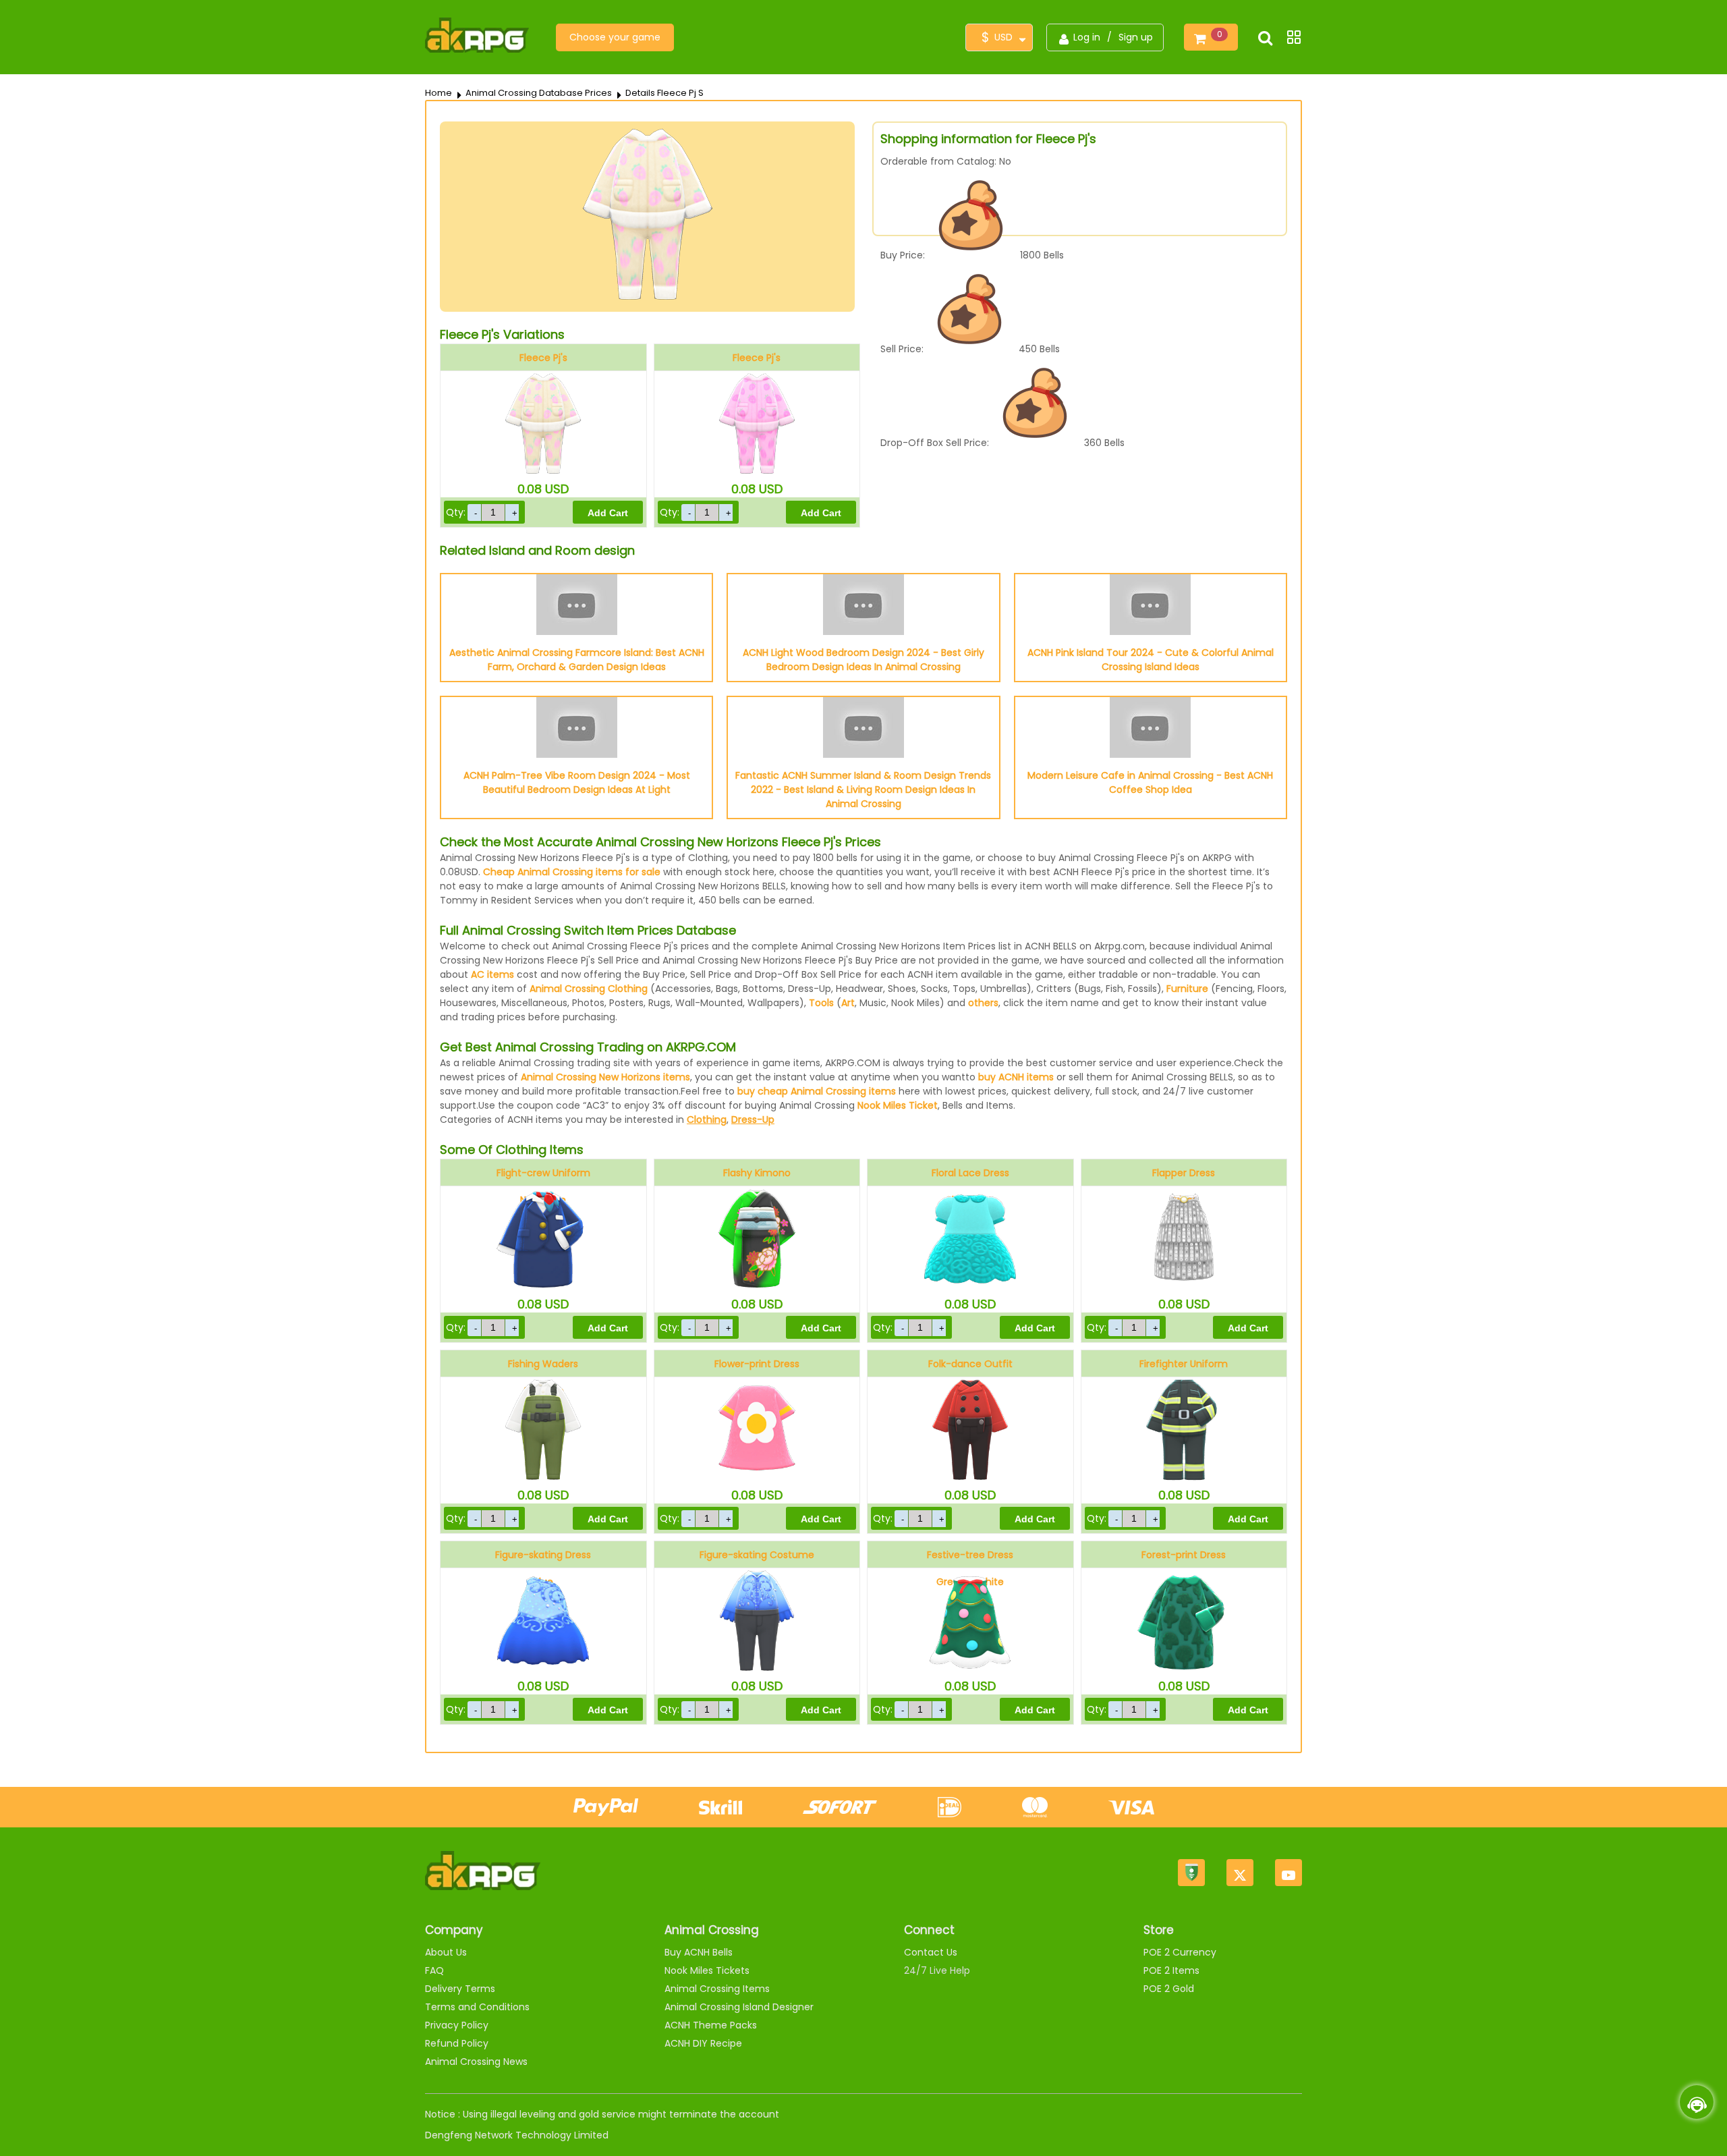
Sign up (1136, 37)
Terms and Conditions (477, 2007)
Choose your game (615, 37)
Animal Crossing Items (717, 1989)
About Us (446, 1952)
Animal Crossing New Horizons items (605, 1077)
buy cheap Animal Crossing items (817, 1091)
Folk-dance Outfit (970, 1364)
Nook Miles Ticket (898, 1105)
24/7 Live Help (937, 1970)
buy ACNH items (1016, 1077)
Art (848, 1003)
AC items (492, 974)
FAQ (434, 1970)
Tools (821, 1003)
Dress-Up (753, 1120)
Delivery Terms (460, 1989)
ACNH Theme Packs (711, 2025)
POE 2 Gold (1169, 1989)
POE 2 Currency (1180, 1952)
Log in (1087, 37)
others (983, 1003)
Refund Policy (457, 2043)
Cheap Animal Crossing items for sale (572, 872)
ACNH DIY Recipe (703, 2043)
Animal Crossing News (476, 2062)
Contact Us (931, 1952)
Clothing (707, 1120)
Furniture (1187, 989)
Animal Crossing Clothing (589, 989)
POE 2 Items (1171, 1970)
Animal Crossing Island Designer (739, 2007)
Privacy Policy (457, 2025)
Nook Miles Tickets (707, 1970)
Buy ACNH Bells (699, 1952)
